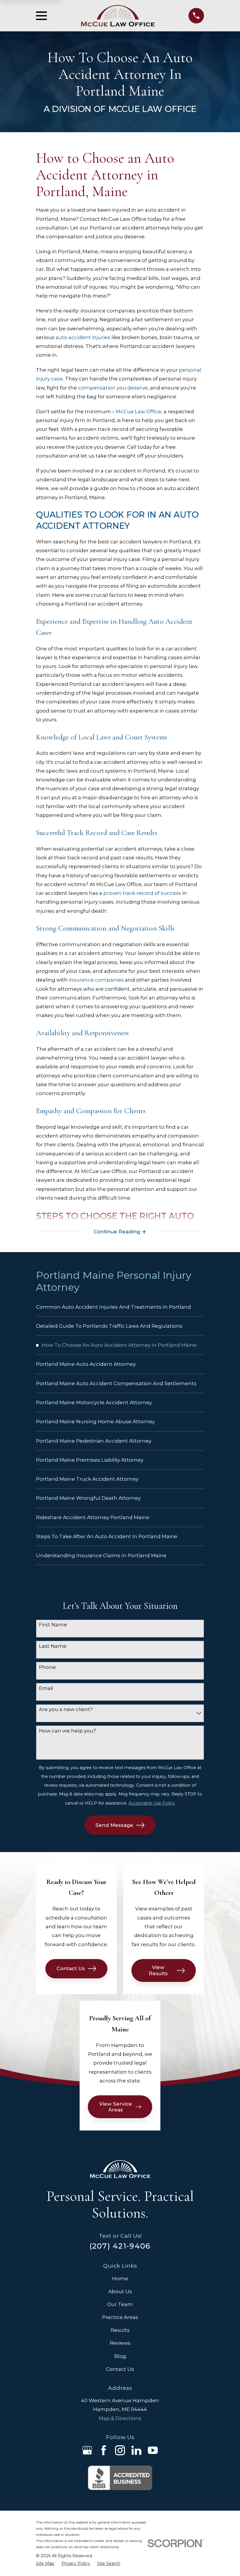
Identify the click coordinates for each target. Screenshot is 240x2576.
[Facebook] (104, 2450)
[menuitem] (120, 1307)
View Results (158, 1970)
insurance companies (96, 980)
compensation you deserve (113, 388)
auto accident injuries (83, 337)
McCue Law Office (139, 412)
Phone (47, 1667)
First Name (53, 1625)
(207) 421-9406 (120, 2246)
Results (120, 2330)
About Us (120, 2291)
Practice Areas (120, 2317)
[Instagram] (120, 2450)
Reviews (120, 2343)
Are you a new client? (66, 1709)
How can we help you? (67, 1731)
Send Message (114, 1825)
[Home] (118, 16)
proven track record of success (142, 893)
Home (120, 2279)
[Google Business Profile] (87, 2450)
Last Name (53, 1646)
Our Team (120, 2304)
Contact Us (71, 1968)
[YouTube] (153, 2450)
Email (46, 1688)
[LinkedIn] (136, 2450)
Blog (120, 2356)
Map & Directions (120, 2418)
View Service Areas (116, 2107)
